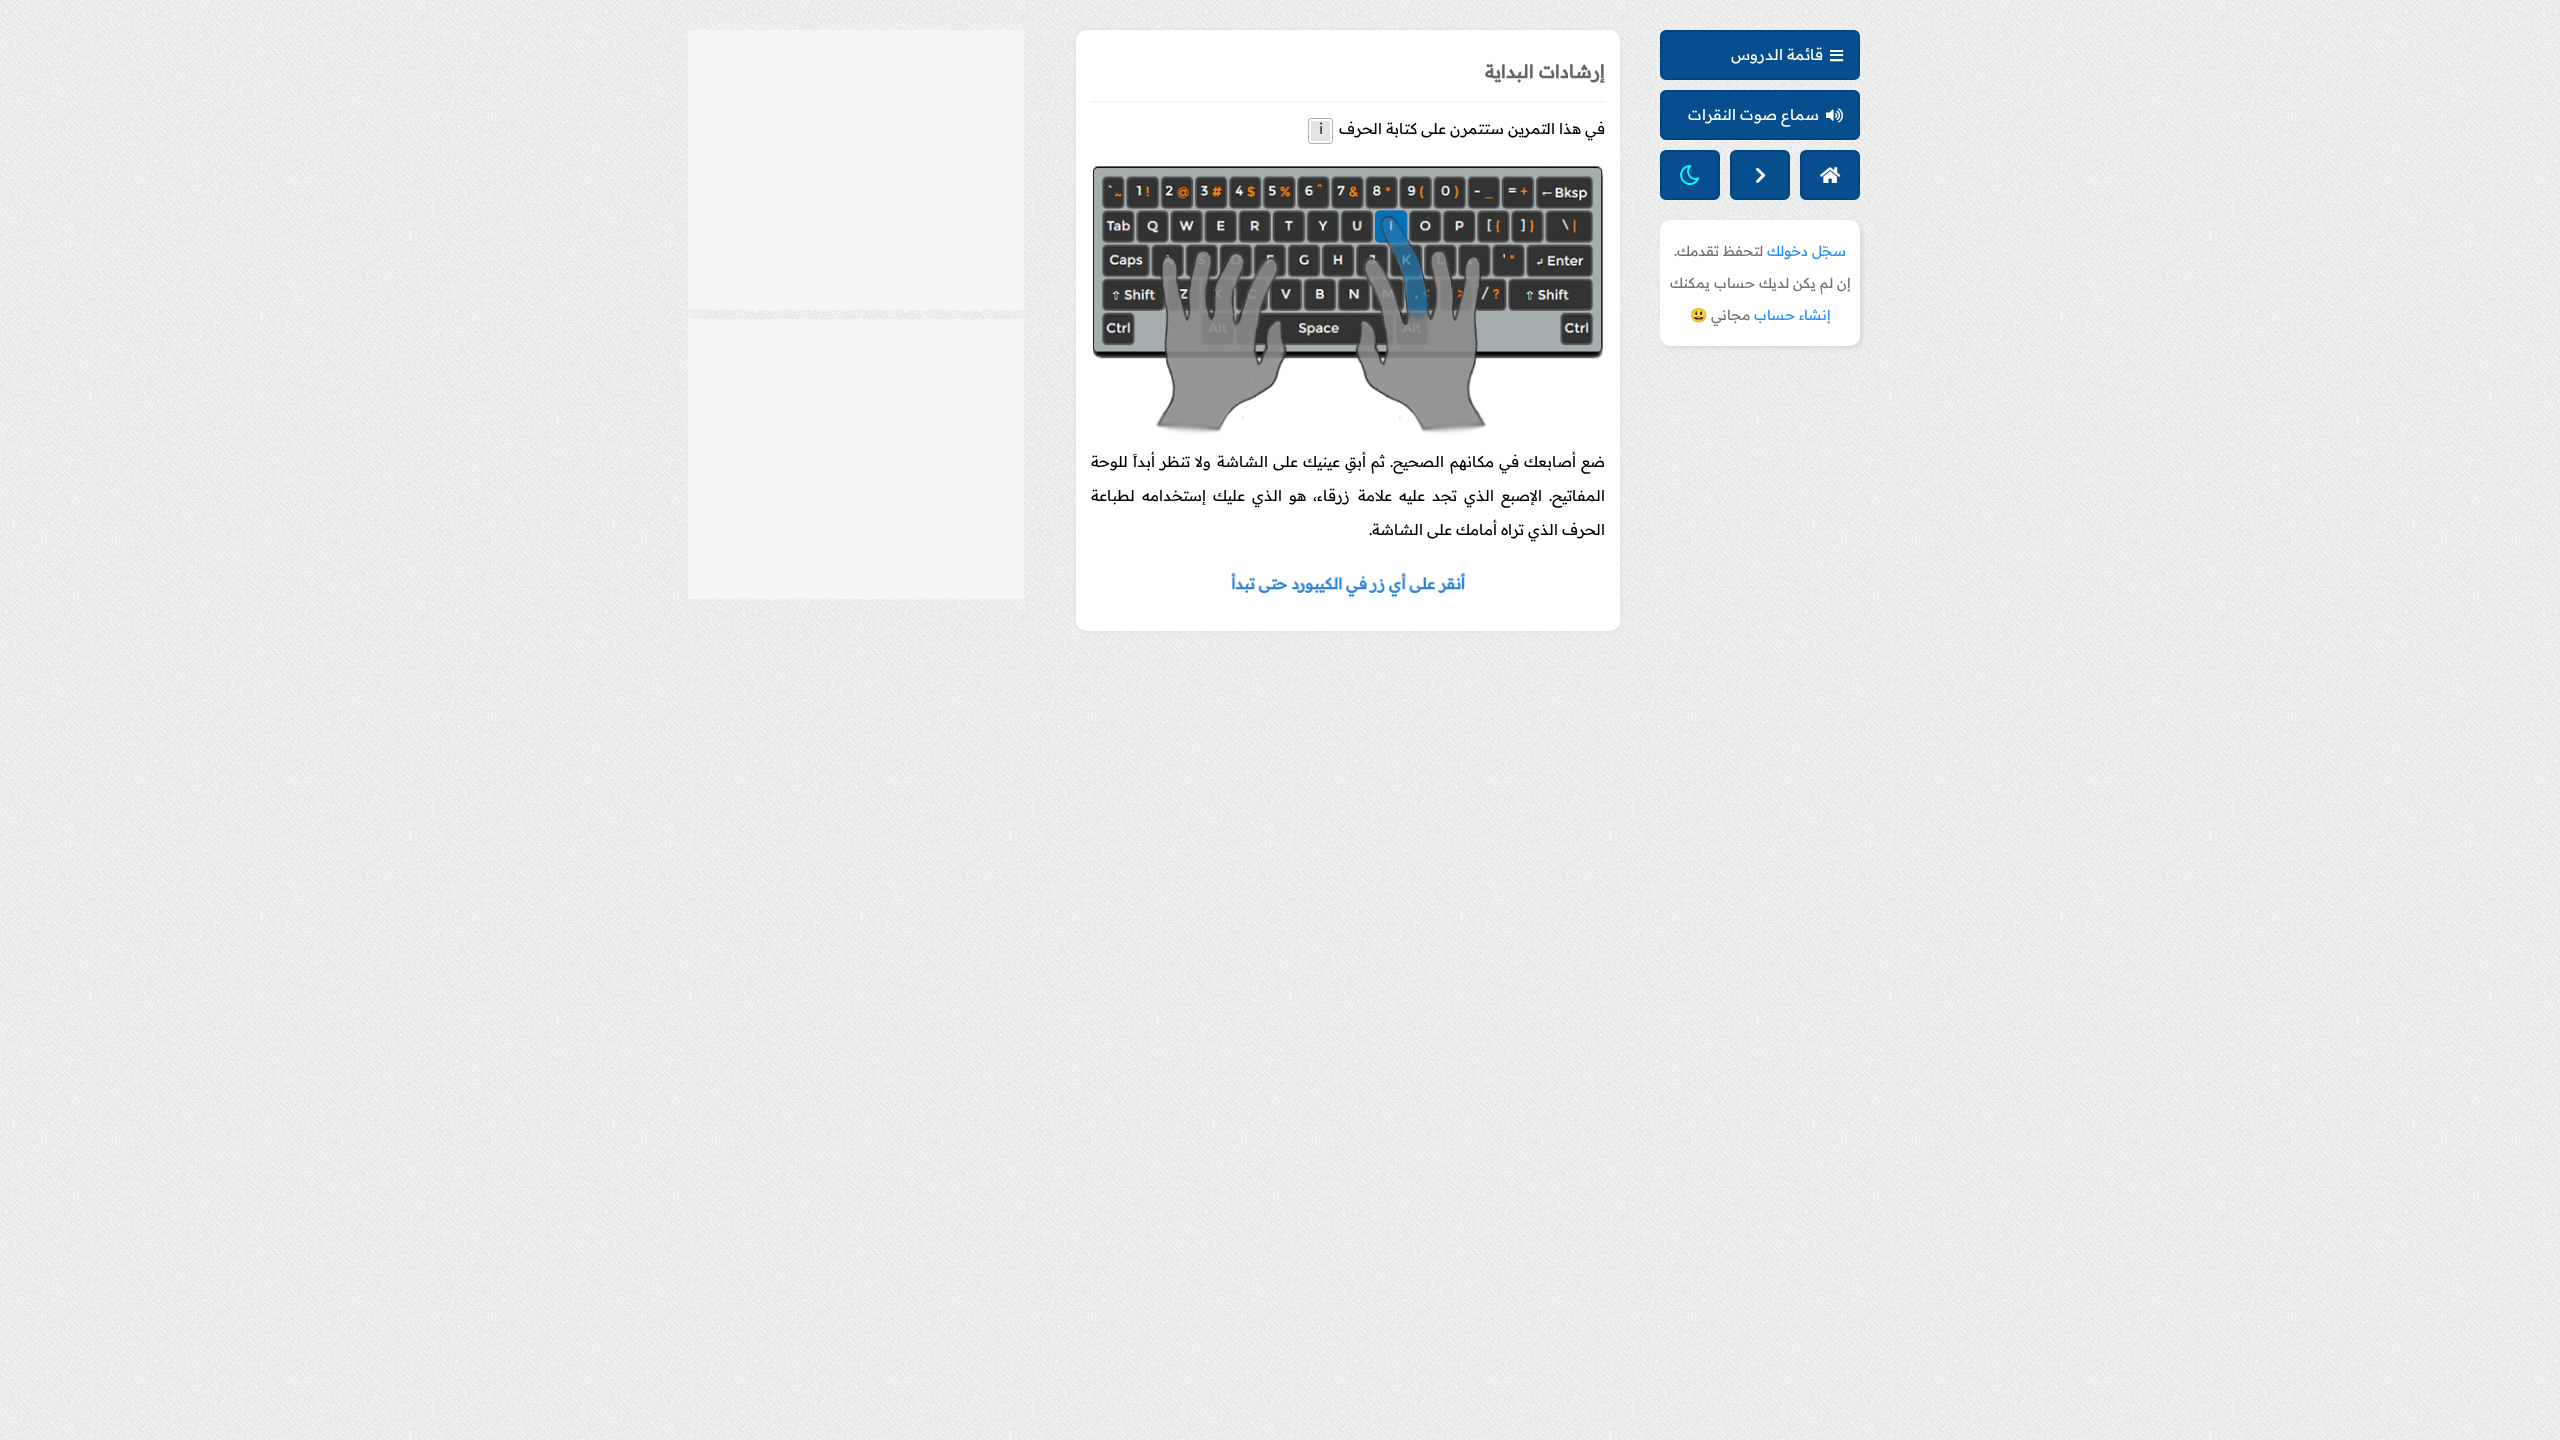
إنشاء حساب (1792, 315)
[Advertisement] (856, 170)
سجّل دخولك (1806, 251)
